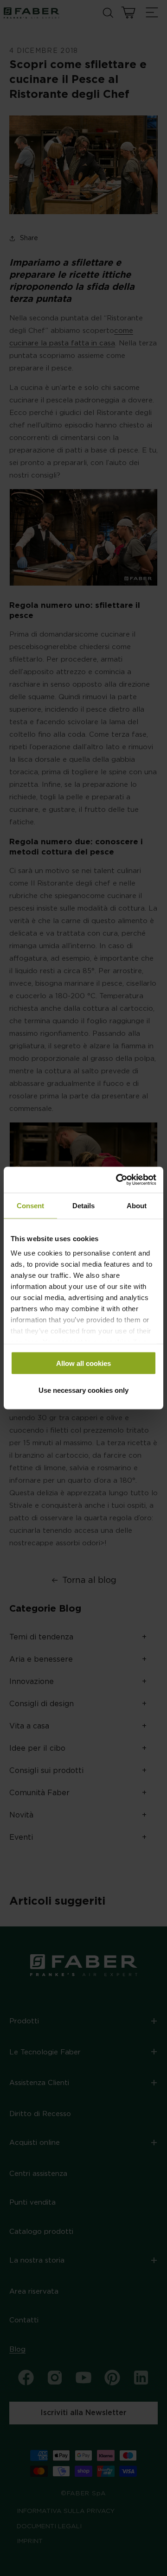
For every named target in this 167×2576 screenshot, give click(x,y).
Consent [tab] (30, 1205)
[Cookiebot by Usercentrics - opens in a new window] (118, 1180)
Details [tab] (83, 1205)
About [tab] (137, 1205)
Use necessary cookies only (83, 1390)
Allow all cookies (83, 1363)
